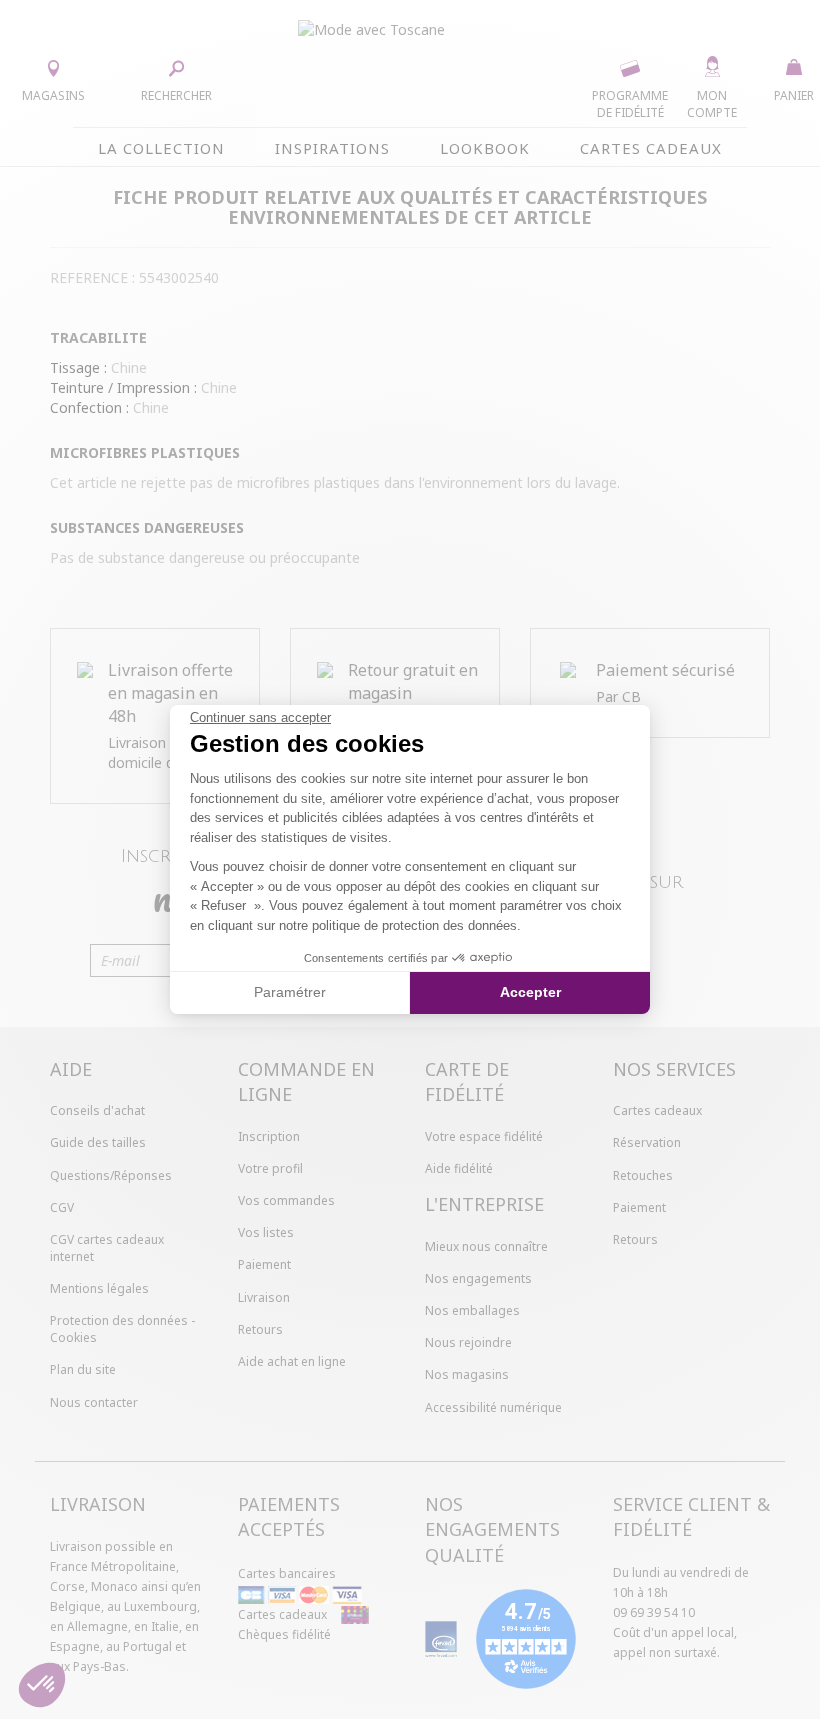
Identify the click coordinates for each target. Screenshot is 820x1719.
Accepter (530, 992)
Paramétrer (290, 992)
